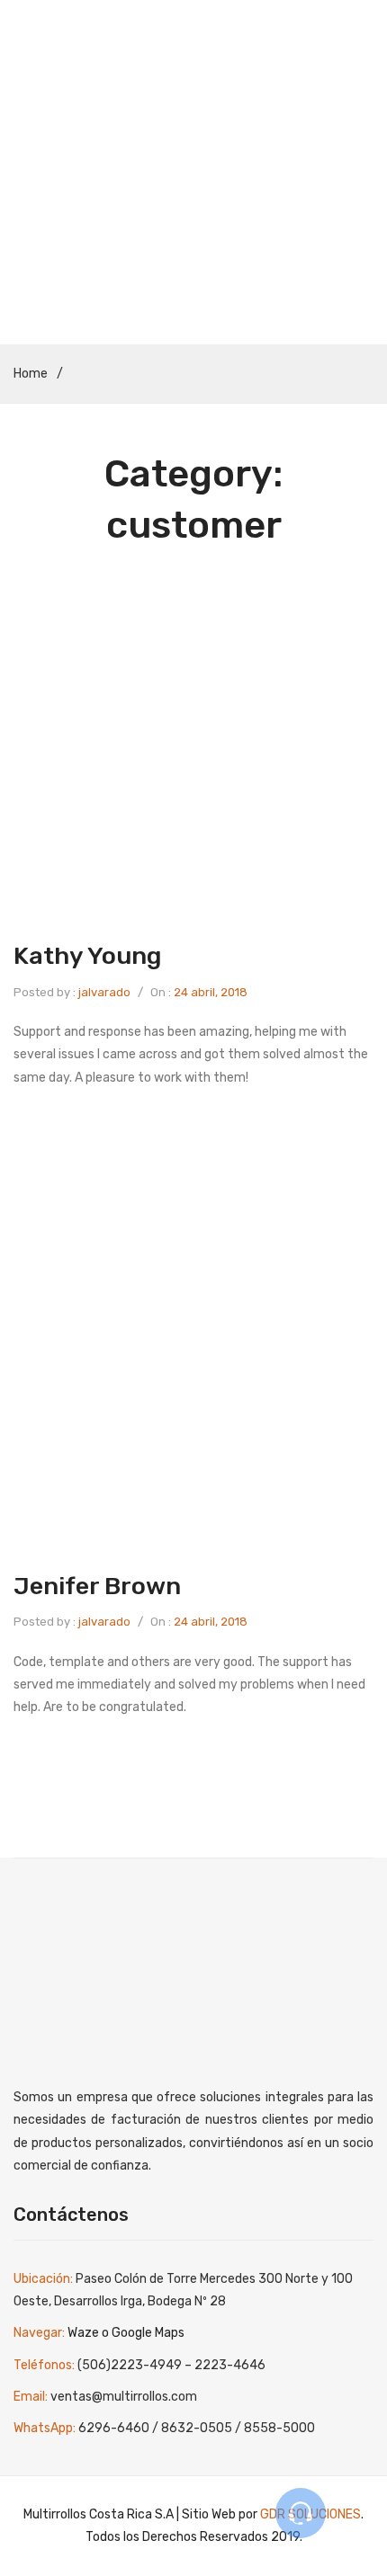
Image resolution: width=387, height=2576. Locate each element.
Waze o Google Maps (126, 2333)
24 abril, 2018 (211, 992)
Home (31, 374)
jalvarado (104, 992)
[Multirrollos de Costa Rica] (193, 90)
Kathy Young (87, 956)
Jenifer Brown (97, 1586)
